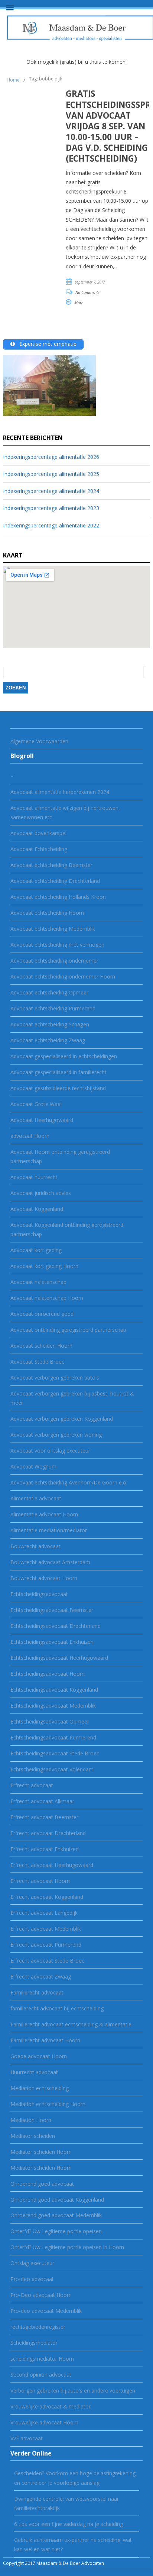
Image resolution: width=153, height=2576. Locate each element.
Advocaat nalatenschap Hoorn (47, 1298)
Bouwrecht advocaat (35, 1546)
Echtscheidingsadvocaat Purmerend (53, 1737)
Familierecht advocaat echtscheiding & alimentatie (71, 2024)
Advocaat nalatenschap (38, 1282)
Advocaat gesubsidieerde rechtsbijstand (58, 1088)
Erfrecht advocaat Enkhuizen (45, 1849)
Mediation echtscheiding (40, 2088)
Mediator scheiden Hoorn (41, 2152)
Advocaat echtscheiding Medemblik (53, 929)
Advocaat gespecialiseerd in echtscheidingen (64, 1056)
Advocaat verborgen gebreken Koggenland (62, 1419)
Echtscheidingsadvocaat (39, 1594)
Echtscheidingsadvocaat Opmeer (50, 1721)
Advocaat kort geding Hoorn (44, 1266)
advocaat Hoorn (30, 1136)
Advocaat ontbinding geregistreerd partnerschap (68, 1330)
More (79, 303)
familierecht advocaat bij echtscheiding (57, 2008)
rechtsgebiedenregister (38, 2327)
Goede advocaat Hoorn (39, 2056)
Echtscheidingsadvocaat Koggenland (54, 1690)
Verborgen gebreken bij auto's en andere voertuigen (73, 2390)
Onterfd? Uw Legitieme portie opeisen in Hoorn (67, 2247)
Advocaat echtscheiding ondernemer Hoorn (63, 976)
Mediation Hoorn (31, 2120)
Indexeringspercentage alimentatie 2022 (51, 525)
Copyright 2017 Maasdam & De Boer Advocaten (53, 2563)
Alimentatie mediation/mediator (49, 1530)
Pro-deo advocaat (32, 2279)
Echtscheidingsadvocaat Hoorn (48, 1674)
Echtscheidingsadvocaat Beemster (52, 1610)
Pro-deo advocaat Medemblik (46, 2311)
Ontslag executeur (32, 2263)
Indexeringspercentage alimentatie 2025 (51, 474)
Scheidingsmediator (34, 2343)
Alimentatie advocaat (36, 1498)
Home (13, 80)
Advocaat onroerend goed (42, 1314)
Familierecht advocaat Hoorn (45, 2040)
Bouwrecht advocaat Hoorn (44, 1578)
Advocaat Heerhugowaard (42, 1120)
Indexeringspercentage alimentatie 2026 (51, 457)
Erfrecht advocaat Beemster (44, 1817)
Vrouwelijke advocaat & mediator (51, 2406)
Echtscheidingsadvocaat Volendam (52, 1769)
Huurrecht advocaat (34, 2072)
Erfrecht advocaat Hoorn (40, 1881)
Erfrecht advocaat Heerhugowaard (52, 1865)
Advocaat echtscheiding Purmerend (53, 1008)
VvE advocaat (27, 2438)
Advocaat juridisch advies (41, 1193)
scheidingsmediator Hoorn (42, 2359)
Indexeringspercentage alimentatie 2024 (51, 491)
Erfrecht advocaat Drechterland (48, 1833)
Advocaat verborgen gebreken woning (56, 1435)
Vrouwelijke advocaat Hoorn (44, 2422)
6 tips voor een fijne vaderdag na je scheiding (69, 2524)
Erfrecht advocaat (32, 1785)
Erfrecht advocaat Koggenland (47, 1897)
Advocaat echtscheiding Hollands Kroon (58, 897)
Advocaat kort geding (36, 1250)
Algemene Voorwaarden (39, 741)
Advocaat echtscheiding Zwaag (48, 1040)
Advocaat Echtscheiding (39, 849)
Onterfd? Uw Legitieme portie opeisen (56, 2231)
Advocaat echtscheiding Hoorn (47, 913)
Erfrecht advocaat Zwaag (41, 1976)
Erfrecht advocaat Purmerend (46, 1945)
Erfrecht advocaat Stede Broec (47, 1961)
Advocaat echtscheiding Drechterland (55, 881)
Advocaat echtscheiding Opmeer (49, 992)
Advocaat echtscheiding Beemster (51, 865)
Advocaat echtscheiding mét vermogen (57, 945)
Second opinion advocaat (41, 2375)
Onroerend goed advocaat (42, 2184)
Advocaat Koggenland (37, 1209)
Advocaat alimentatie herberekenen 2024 (60, 792)
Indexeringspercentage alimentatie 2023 (51, 508)
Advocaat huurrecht (34, 1177)
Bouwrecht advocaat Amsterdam (50, 1562)
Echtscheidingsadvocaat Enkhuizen (52, 1642)
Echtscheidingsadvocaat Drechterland (56, 1626)
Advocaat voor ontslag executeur (50, 1451)
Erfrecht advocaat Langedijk (44, 1913)
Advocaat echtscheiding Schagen (50, 1024)
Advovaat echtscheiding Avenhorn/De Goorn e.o (68, 1482)
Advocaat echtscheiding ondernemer (54, 961)
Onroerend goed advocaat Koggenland (57, 2200)
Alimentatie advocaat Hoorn (44, 1514)
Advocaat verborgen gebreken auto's (55, 1378)
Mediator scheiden (33, 2136)
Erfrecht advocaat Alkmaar (42, 1801)
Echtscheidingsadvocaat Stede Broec (55, 1753)
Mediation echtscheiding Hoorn (48, 2104)
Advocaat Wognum (33, 1466)
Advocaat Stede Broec (37, 1362)
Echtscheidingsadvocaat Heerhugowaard (59, 1658)
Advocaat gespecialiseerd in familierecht (58, 1072)
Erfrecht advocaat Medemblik (46, 1929)
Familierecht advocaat (37, 1992)
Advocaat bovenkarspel (38, 833)
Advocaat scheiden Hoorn (41, 1346)
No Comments (87, 292)
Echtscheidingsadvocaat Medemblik (53, 1706)
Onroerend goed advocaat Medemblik (56, 2215)
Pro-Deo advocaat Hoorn (41, 2295)
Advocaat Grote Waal (36, 1104)
